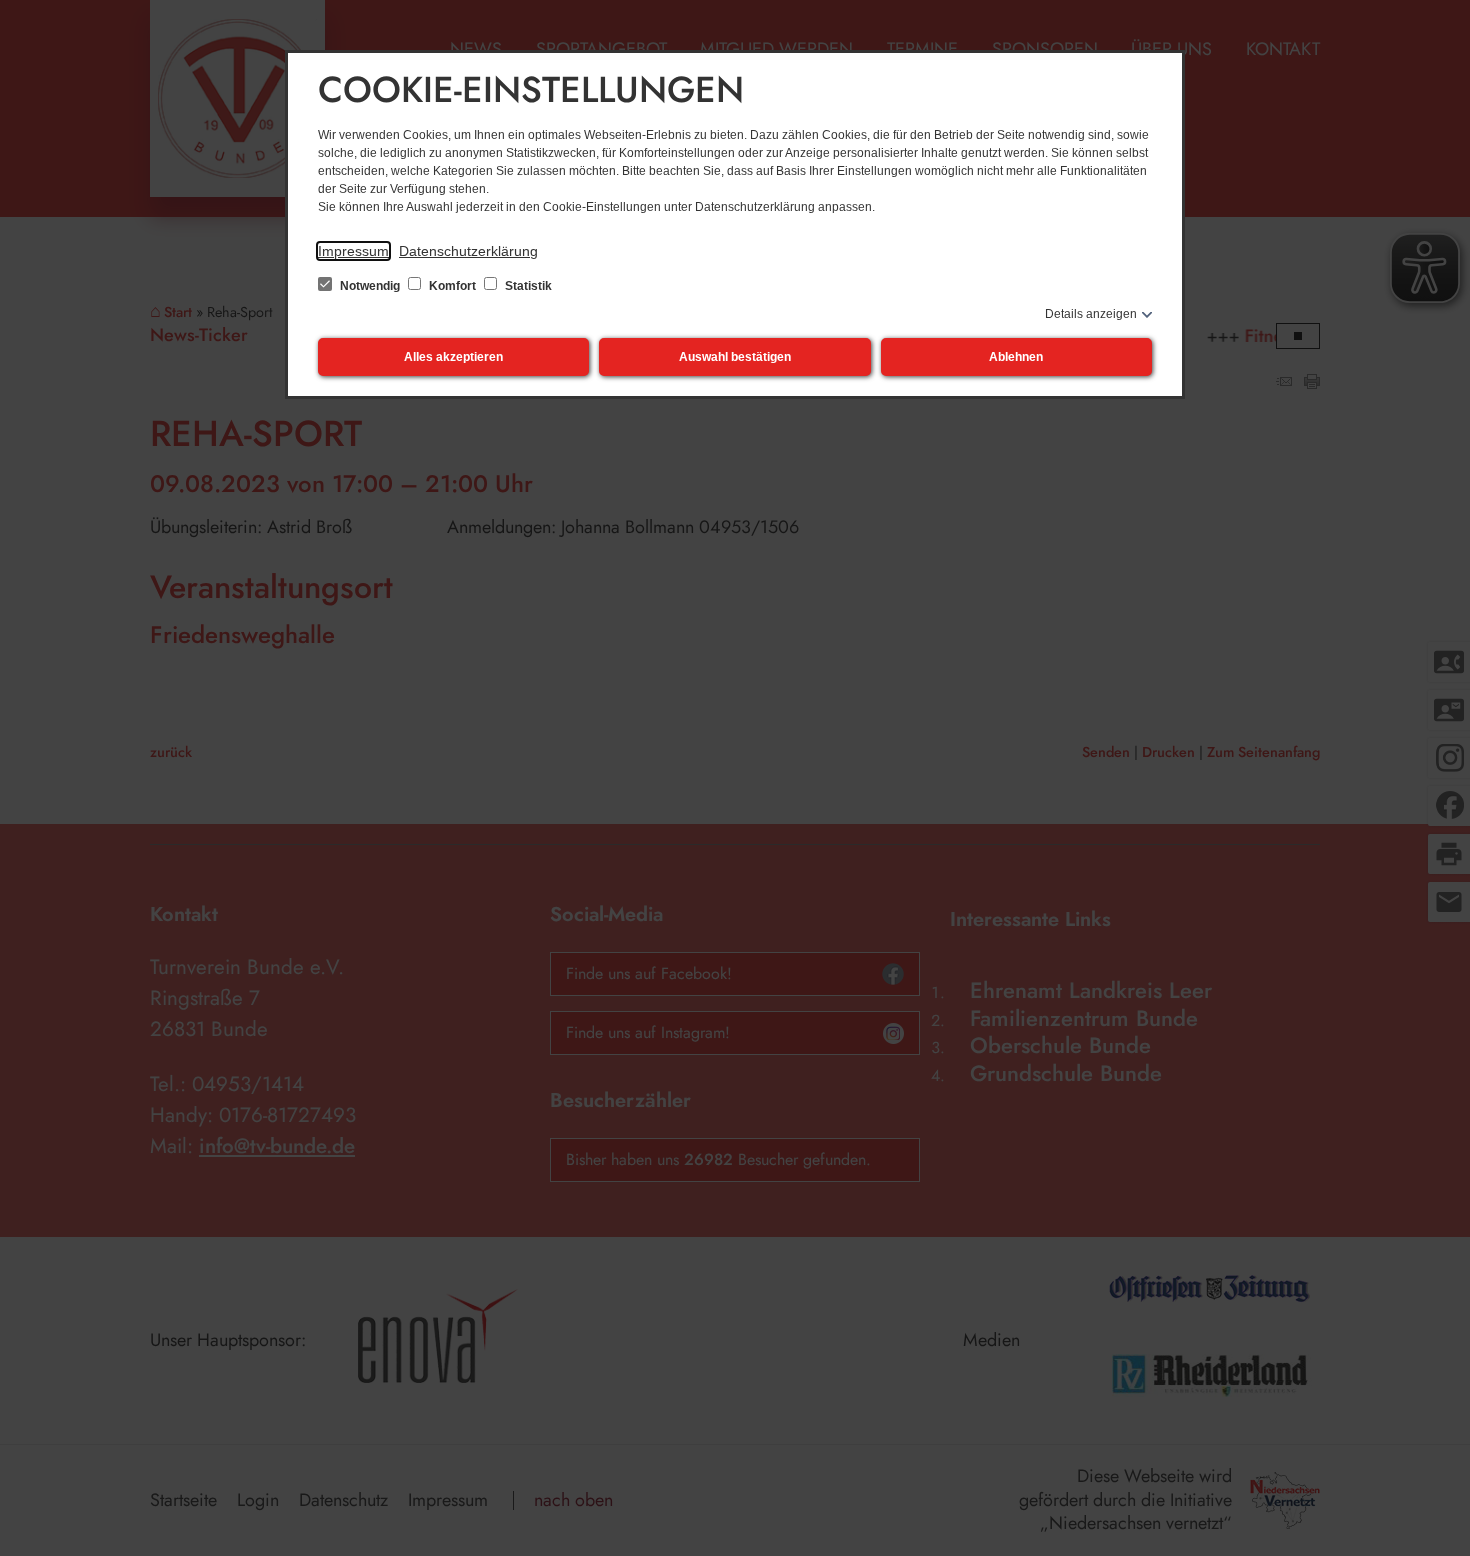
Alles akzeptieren (453, 357)
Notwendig (370, 286)
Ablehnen (1016, 357)
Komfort (452, 286)
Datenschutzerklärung (468, 251)
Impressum (353, 251)
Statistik (527, 286)
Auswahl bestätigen (735, 357)
